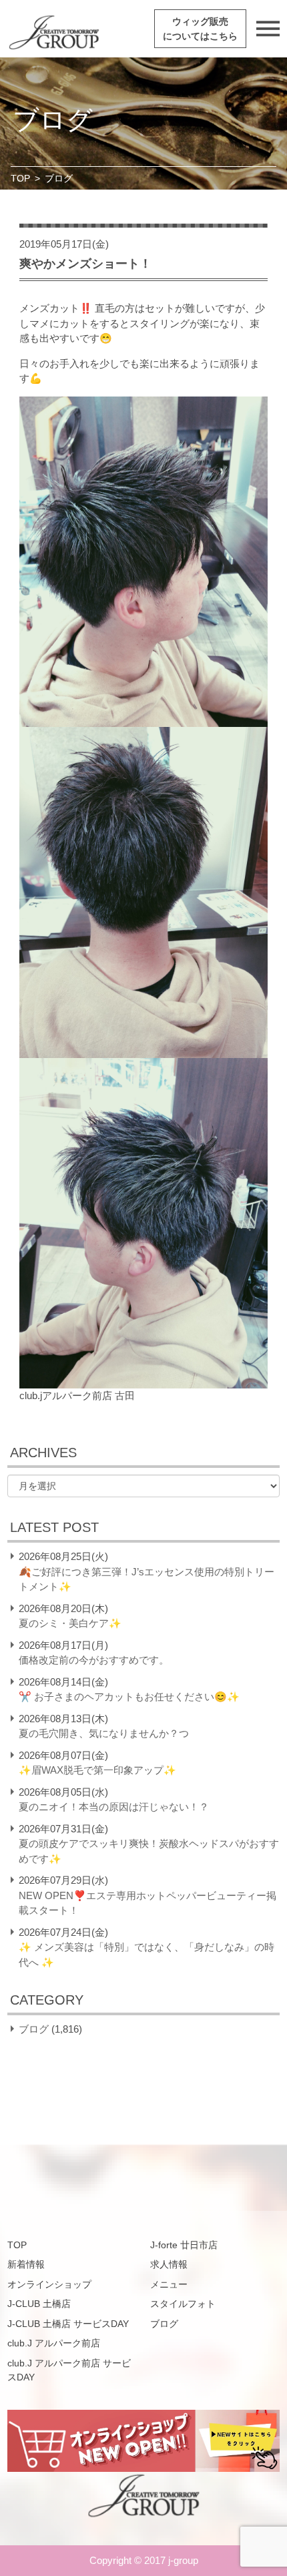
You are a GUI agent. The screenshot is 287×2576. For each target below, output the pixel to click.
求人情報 (169, 2264)
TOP (20, 178)
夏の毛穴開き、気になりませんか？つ (104, 1733)
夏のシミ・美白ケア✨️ (70, 1623)
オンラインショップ (49, 2284)
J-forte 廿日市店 (184, 2245)
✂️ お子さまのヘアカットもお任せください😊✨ (129, 1697)
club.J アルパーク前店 (54, 2343)
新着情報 (26, 2264)
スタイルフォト (183, 2304)
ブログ (34, 2029)
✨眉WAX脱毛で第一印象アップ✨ (97, 1770)
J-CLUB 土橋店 (39, 2304)
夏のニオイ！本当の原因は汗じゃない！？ (114, 1807)
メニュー (169, 2284)
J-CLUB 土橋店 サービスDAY (68, 2324)
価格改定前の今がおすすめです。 (94, 1660)
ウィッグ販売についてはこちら (200, 29)
